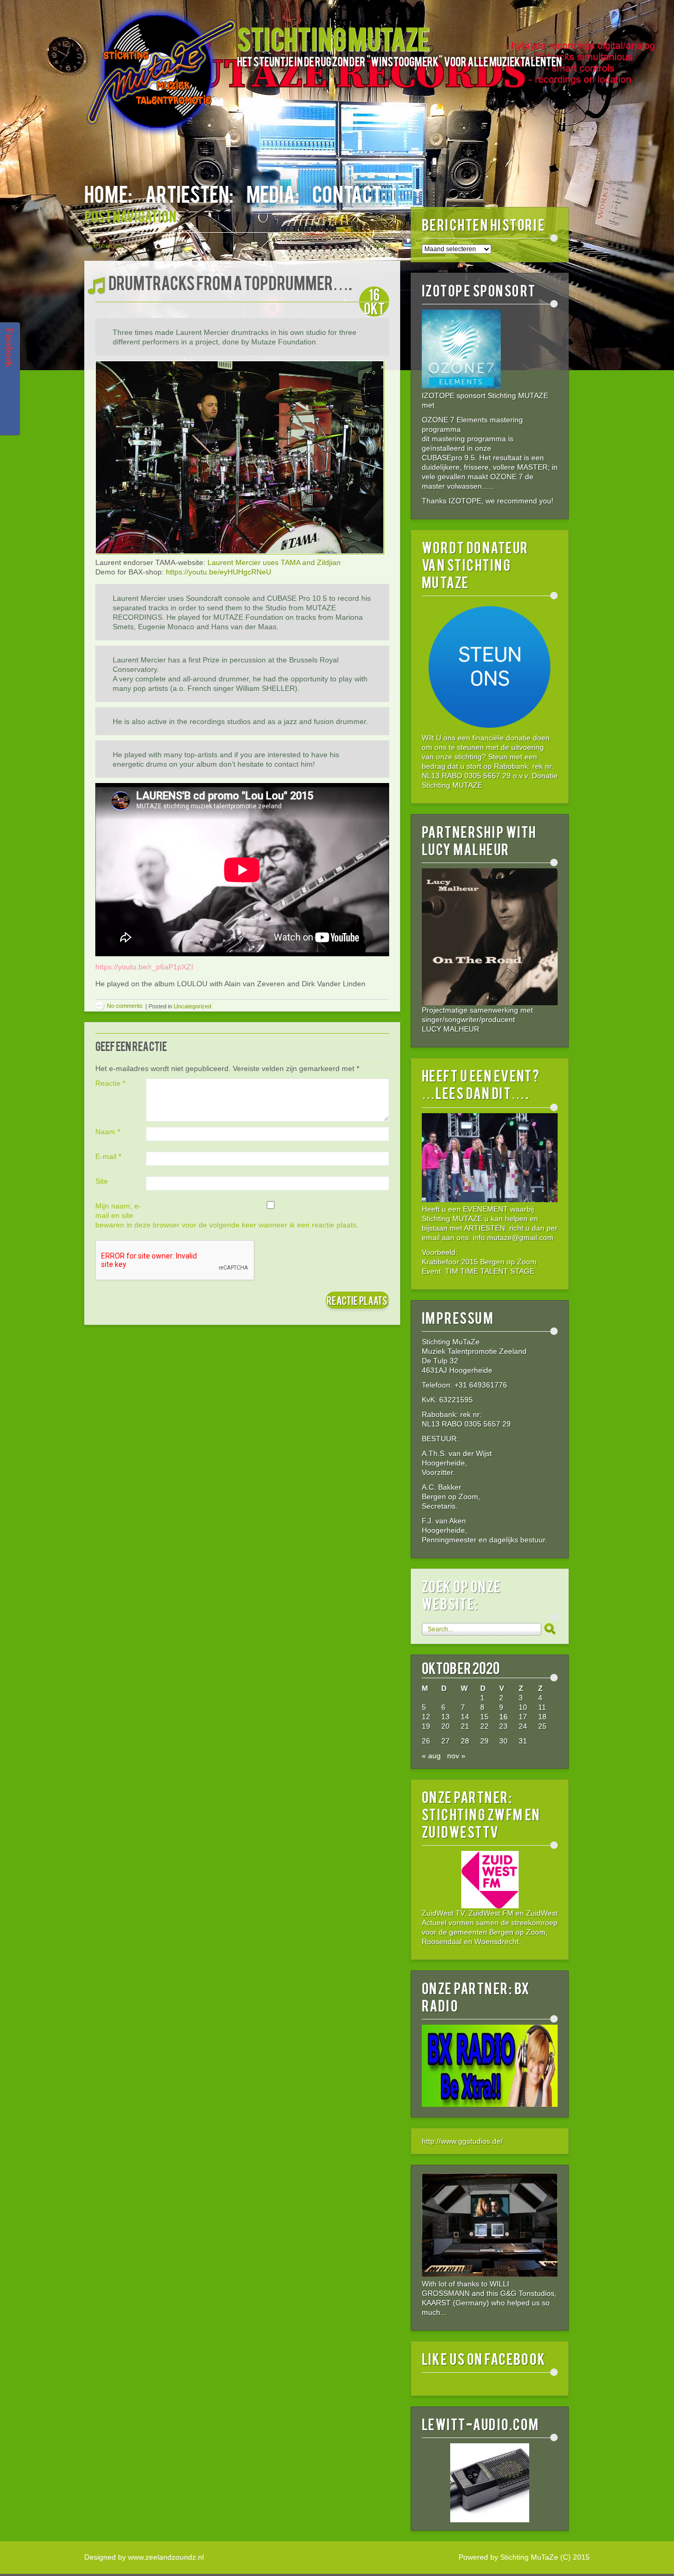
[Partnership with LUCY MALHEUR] (490, 937)
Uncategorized (192, 1006)
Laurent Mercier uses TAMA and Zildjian (274, 562)
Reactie (110, 1083)
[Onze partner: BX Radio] (490, 2104)
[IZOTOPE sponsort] (461, 386)
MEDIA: (273, 193)
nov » (456, 1756)
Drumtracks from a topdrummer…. (230, 282)
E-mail (108, 1156)
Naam (108, 1132)
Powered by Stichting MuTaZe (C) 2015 (524, 2557)
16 (503, 1717)
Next (388, 245)
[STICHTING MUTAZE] (161, 77)
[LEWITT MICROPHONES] (490, 2483)
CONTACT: (349, 193)
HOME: (108, 193)
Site (102, 1181)
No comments (125, 1006)
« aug (431, 1756)
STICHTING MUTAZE (333, 38)
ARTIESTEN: (189, 193)
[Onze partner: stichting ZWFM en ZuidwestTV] (490, 1880)
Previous (103, 245)
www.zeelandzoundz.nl (166, 2557)
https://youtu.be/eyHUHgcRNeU (219, 572)
